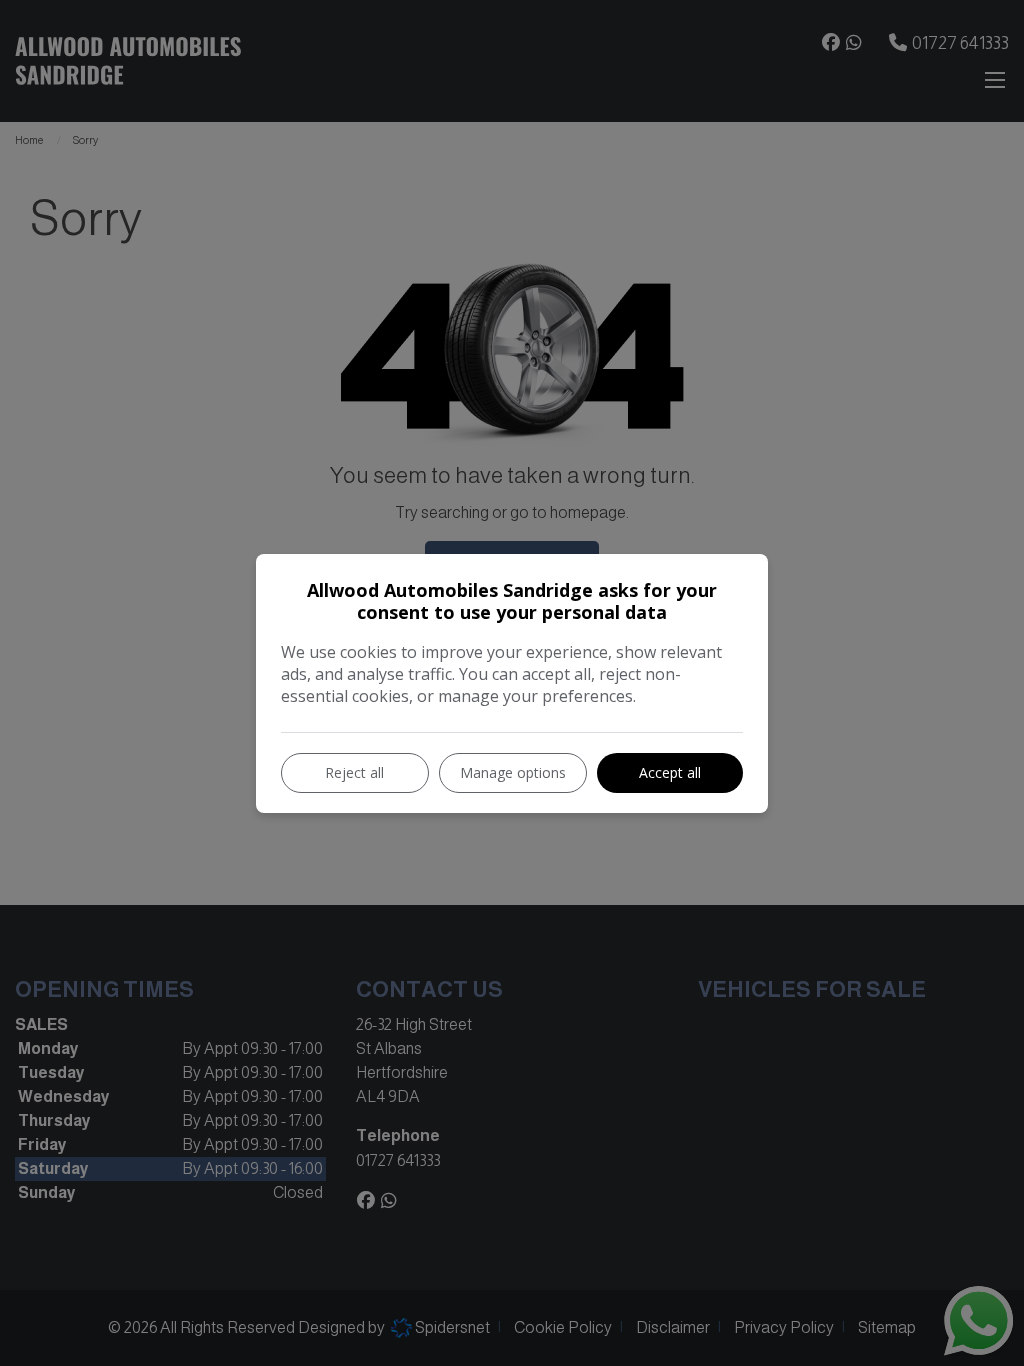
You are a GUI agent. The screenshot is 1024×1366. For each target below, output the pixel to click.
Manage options (513, 772)
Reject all (354, 772)
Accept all (670, 772)
